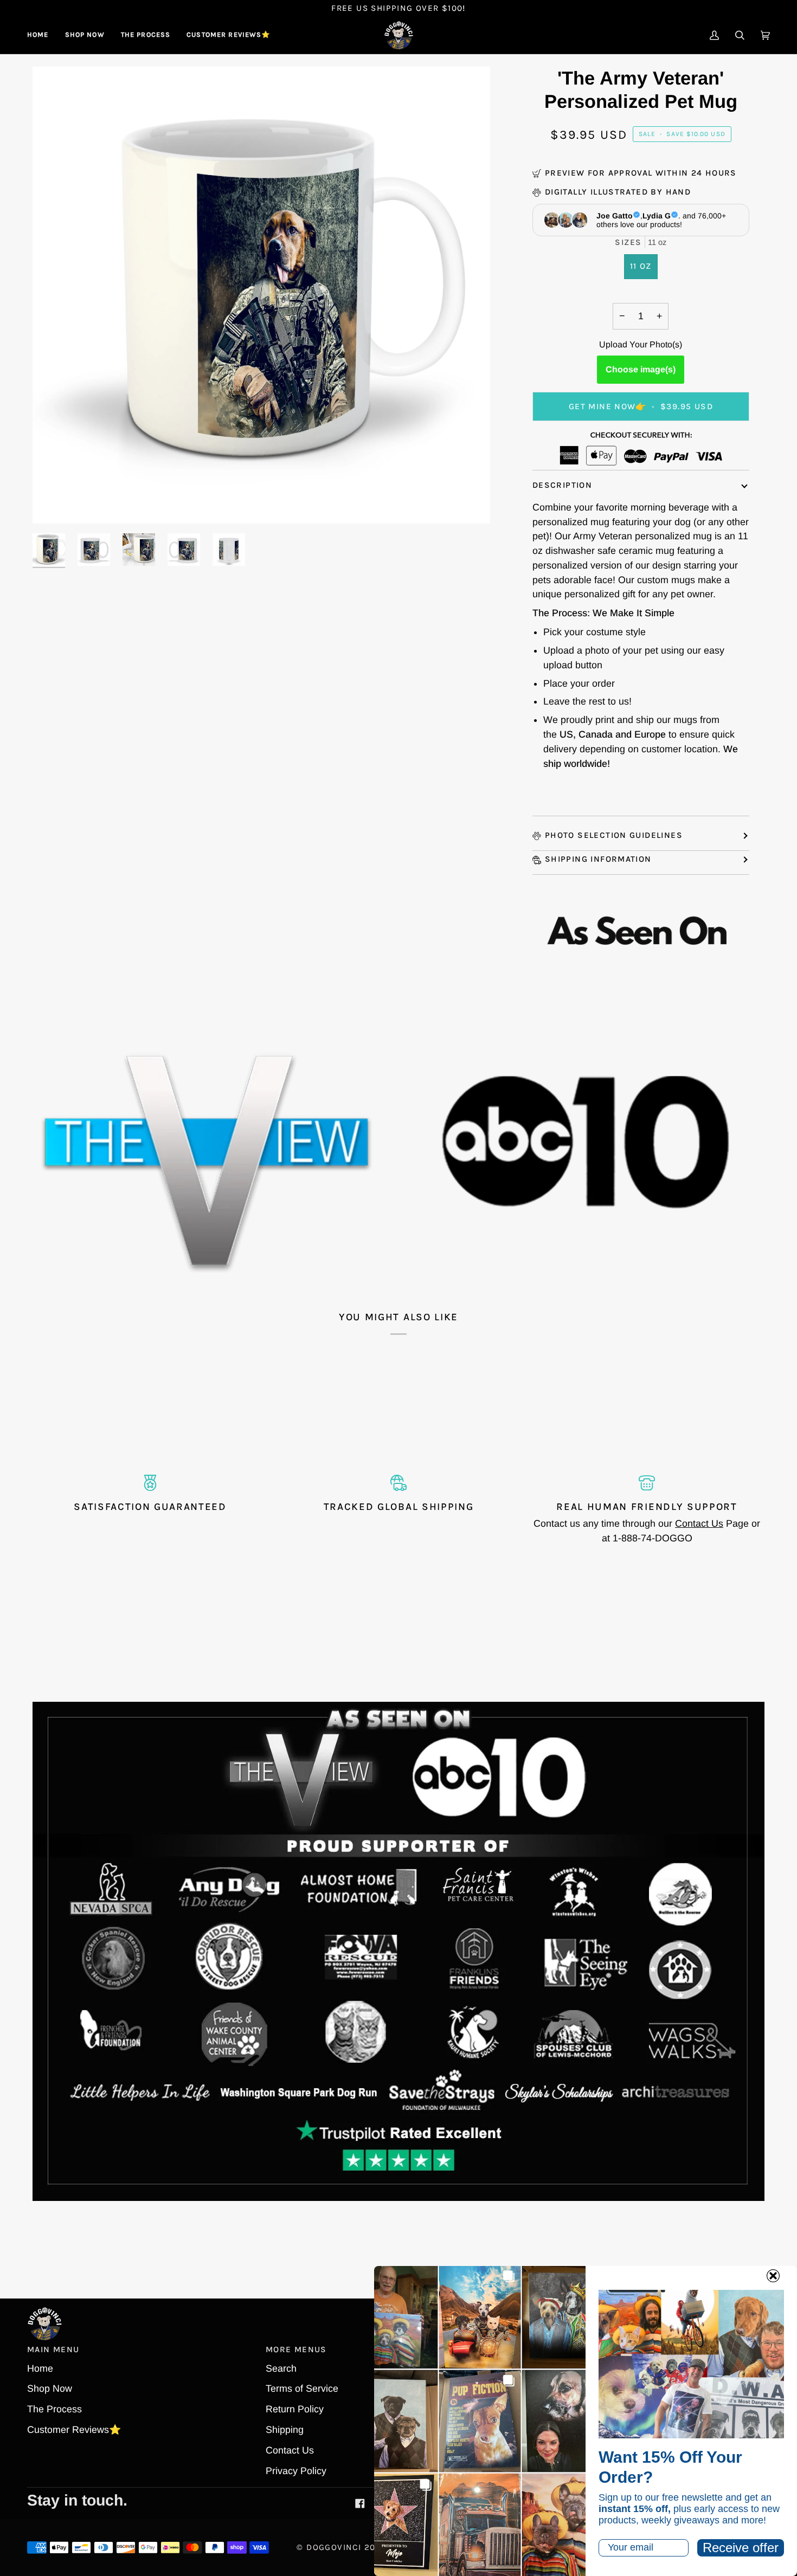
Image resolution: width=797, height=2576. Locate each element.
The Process (54, 2409)
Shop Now (50, 2388)
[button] (85, 35)
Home (40, 2368)
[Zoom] (53, 503)
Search (281, 2368)
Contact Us (699, 1523)
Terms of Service (302, 2388)
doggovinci (334, 2547)
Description (562, 485)
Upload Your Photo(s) (641, 344)
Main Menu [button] (53, 2349)
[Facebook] (360, 2503)
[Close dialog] (773, 2276)
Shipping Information (598, 859)
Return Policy (295, 2409)
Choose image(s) (641, 369)
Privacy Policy (296, 2471)
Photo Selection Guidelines (614, 835)
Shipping (285, 2430)
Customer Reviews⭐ (74, 2430)
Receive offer (741, 2548)
